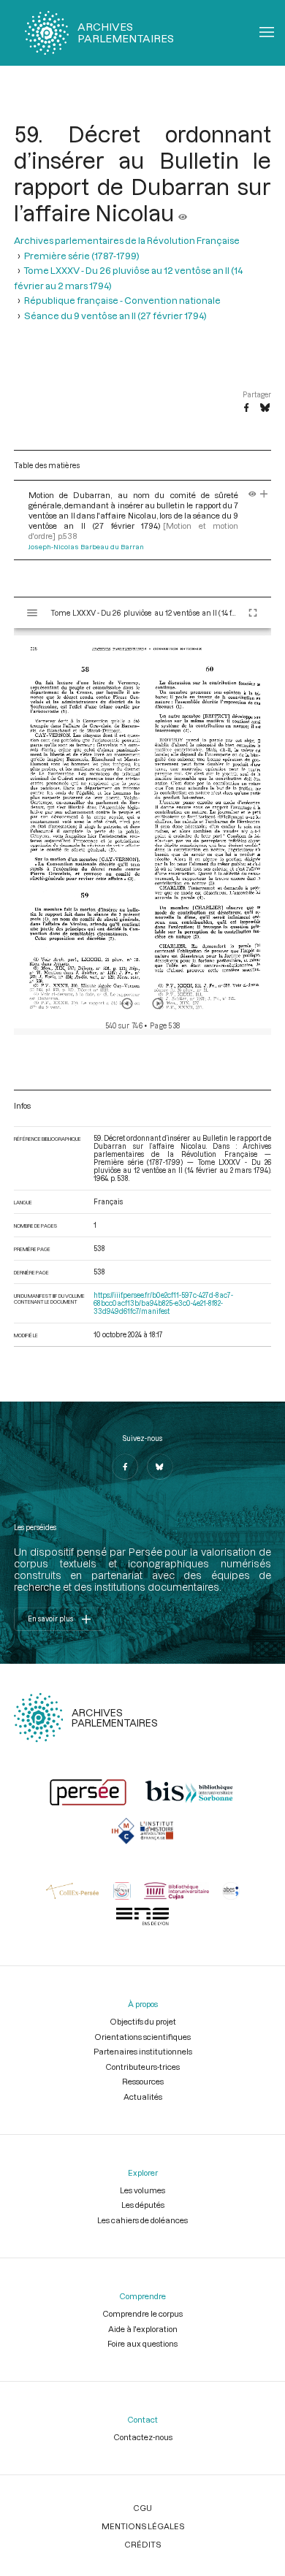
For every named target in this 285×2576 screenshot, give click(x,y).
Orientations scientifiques (142, 2037)
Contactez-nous (143, 2437)
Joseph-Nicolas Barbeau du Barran (86, 547)
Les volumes (142, 2190)
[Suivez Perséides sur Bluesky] (160, 1467)
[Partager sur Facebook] (246, 408)
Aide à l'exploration (143, 2329)
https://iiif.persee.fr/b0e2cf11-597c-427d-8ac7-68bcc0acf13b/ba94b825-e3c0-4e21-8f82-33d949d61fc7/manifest (163, 1303)
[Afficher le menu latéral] (32, 613)
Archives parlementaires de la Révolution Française (127, 240)
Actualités (143, 2097)
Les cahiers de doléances (142, 2220)
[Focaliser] (264, 495)
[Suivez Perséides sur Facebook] (125, 1467)
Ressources (143, 2081)
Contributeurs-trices (142, 2067)
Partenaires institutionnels (143, 2051)
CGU (142, 2508)
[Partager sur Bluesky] (265, 408)
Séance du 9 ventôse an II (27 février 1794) (115, 316)
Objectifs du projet (143, 2021)
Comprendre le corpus (142, 2313)
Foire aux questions (142, 2343)
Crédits (142, 2544)
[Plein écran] (253, 613)
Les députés (143, 2205)
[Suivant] (158, 1004)
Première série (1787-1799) (82, 256)
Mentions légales (143, 2526)
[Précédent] (127, 1004)
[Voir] (183, 213)
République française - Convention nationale (122, 300)
